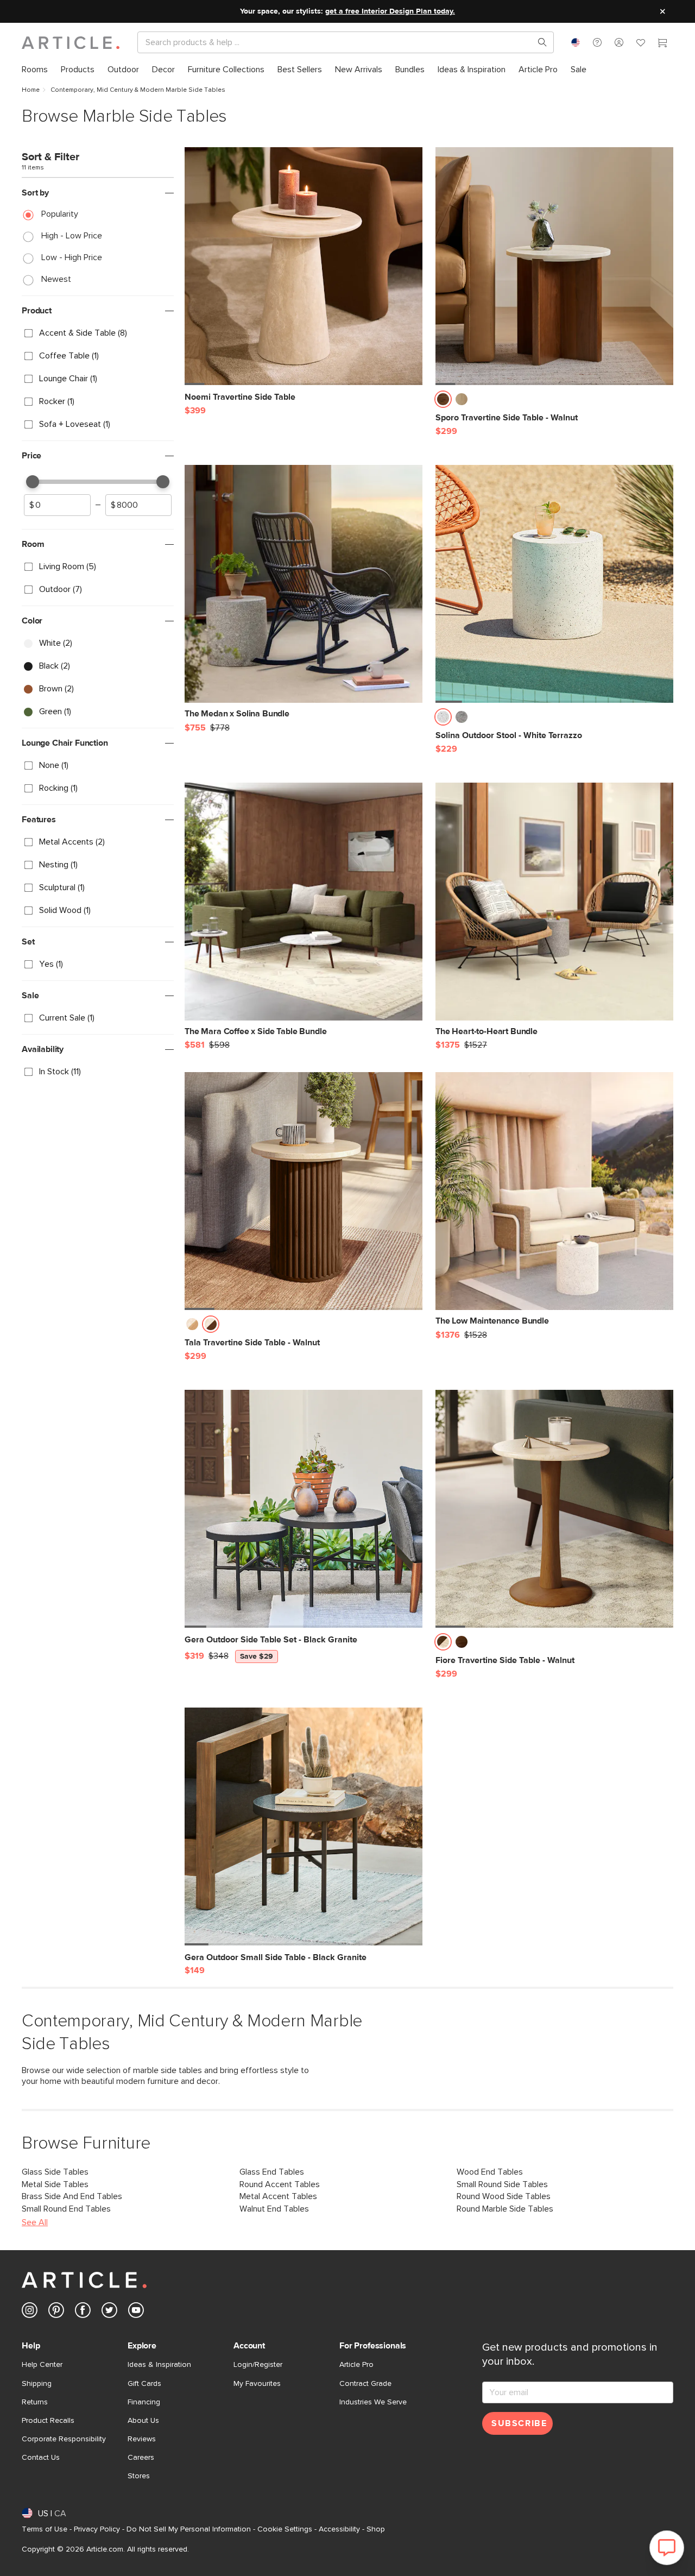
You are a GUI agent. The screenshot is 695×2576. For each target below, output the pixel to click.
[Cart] (662, 44)
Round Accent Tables (280, 2184)
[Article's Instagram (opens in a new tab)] (30, 2312)
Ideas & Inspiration (159, 2365)
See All (35, 2222)
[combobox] (576, 42)
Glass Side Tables (55, 2172)
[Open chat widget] (667, 2548)
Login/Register (258, 2365)
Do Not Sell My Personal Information (189, 2529)
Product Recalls (48, 2421)
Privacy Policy (97, 2529)
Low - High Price (72, 257)
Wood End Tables (490, 2172)
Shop (376, 2529)
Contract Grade (365, 2384)
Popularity (60, 214)
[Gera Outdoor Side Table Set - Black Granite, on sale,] (304, 1509)
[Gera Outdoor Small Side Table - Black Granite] (304, 1826)
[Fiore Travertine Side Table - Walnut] (554, 1509)
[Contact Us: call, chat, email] (597, 42)
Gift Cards (144, 2384)
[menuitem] (35, 70)
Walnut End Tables (274, 2209)
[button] (597, 42)
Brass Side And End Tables (72, 2196)
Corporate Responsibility (64, 2439)
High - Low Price (72, 236)
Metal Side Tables (55, 2184)
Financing (144, 2402)
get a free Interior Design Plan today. (390, 11)
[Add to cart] (412, 402)
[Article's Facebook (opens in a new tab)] (83, 2312)
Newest (56, 279)
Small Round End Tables (66, 2209)
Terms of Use (45, 2529)
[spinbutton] (57, 505)
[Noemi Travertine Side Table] (304, 266)
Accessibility (339, 2529)
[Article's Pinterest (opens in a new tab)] (56, 2312)
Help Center (42, 2365)
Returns (35, 2402)
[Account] (619, 42)
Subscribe (519, 2423)
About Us (143, 2421)
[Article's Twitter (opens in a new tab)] (109, 2312)
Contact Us (41, 2458)
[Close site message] (662, 11)
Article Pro (356, 2365)
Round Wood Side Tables (504, 2196)
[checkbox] (98, 333)
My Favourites (257, 2384)
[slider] (33, 482)
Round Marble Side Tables (505, 2209)
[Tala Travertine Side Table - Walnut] (304, 1191)
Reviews (142, 2439)
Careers (141, 2458)
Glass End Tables (272, 2172)
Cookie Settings (285, 2529)
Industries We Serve (373, 2402)
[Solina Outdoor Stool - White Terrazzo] (554, 584)
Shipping (37, 2384)
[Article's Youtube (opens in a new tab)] (136, 2312)
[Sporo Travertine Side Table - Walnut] (554, 266)
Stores (139, 2476)
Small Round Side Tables (502, 2184)
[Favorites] (641, 44)
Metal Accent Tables (278, 2196)
